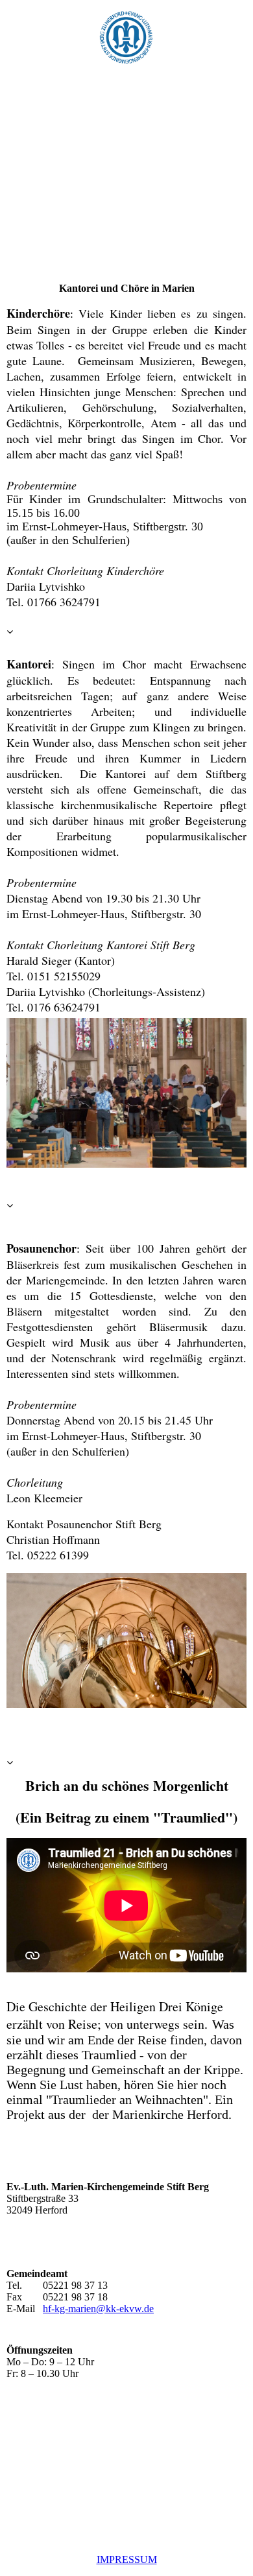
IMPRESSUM (127, 2559)
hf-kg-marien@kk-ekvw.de (98, 2309)
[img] (126, 32)
